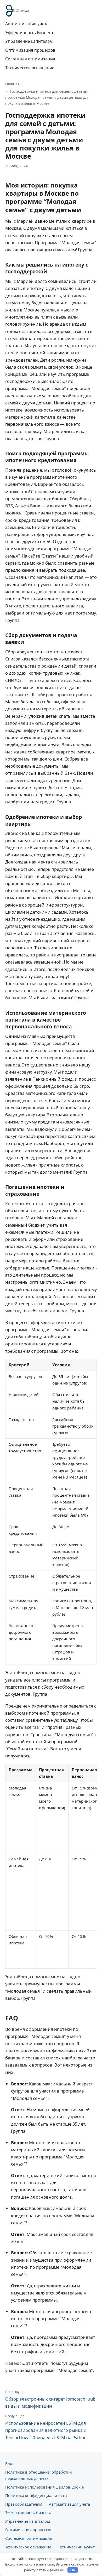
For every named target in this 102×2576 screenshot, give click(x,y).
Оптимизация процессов (30, 50)
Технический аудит (76, 2547)
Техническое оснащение (30, 68)
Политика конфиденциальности (36, 2495)
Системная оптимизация (30, 59)
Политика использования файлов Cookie (44, 2487)
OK (73, 2570)
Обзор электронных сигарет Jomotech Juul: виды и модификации (50, 2399)
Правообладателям (24, 2504)
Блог (10, 2463)
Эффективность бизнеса (29, 33)
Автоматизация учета (27, 24)
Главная (12, 84)
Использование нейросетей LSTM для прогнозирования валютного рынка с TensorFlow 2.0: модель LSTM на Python (46, 2427)
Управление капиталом (29, 41)
